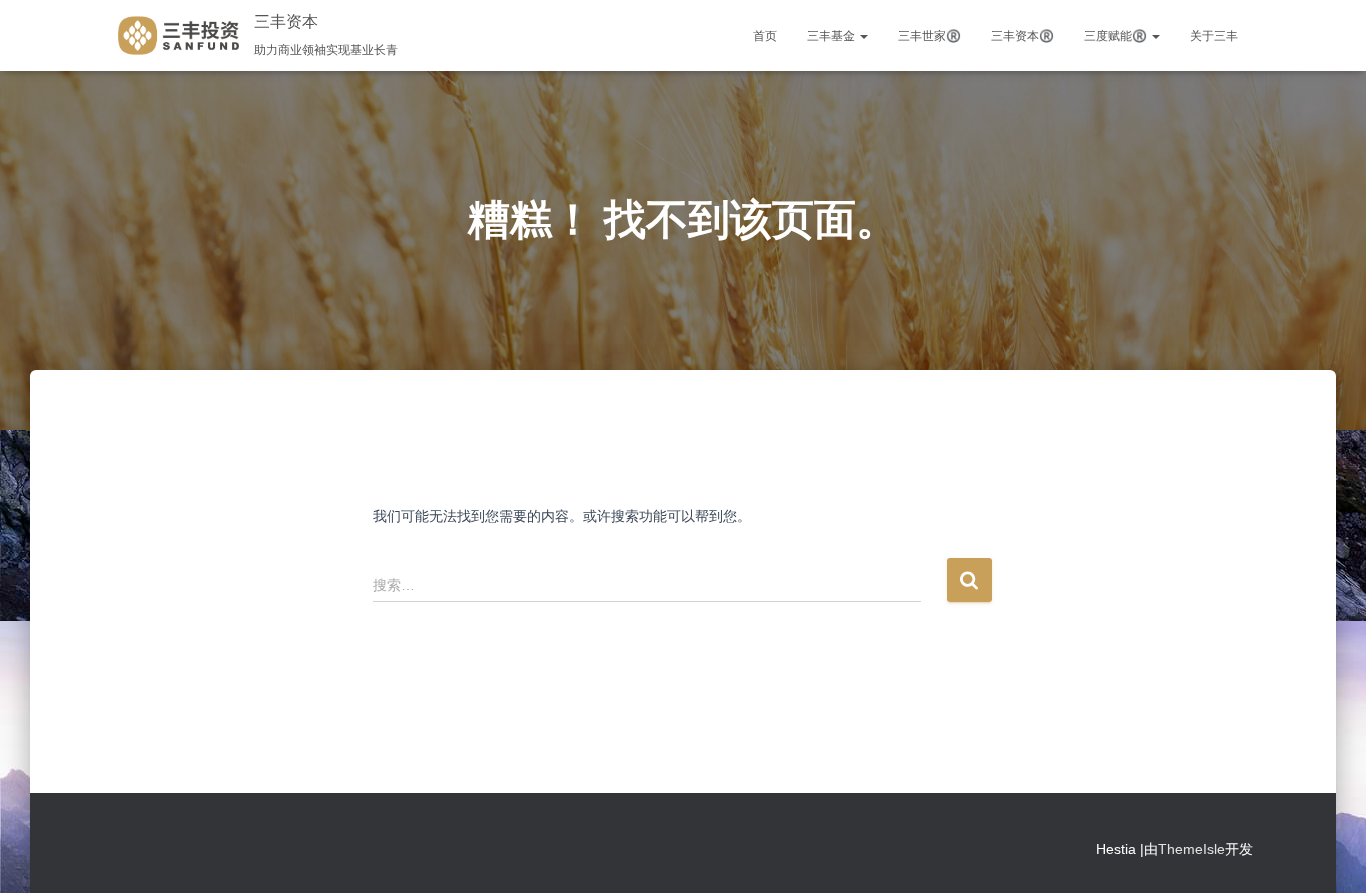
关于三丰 (1214, 36)
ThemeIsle (1191, 849)
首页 (765, 36)
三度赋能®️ (1117, 36)
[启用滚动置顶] (1326, 853)
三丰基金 (832, 36)
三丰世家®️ (929, 36)
